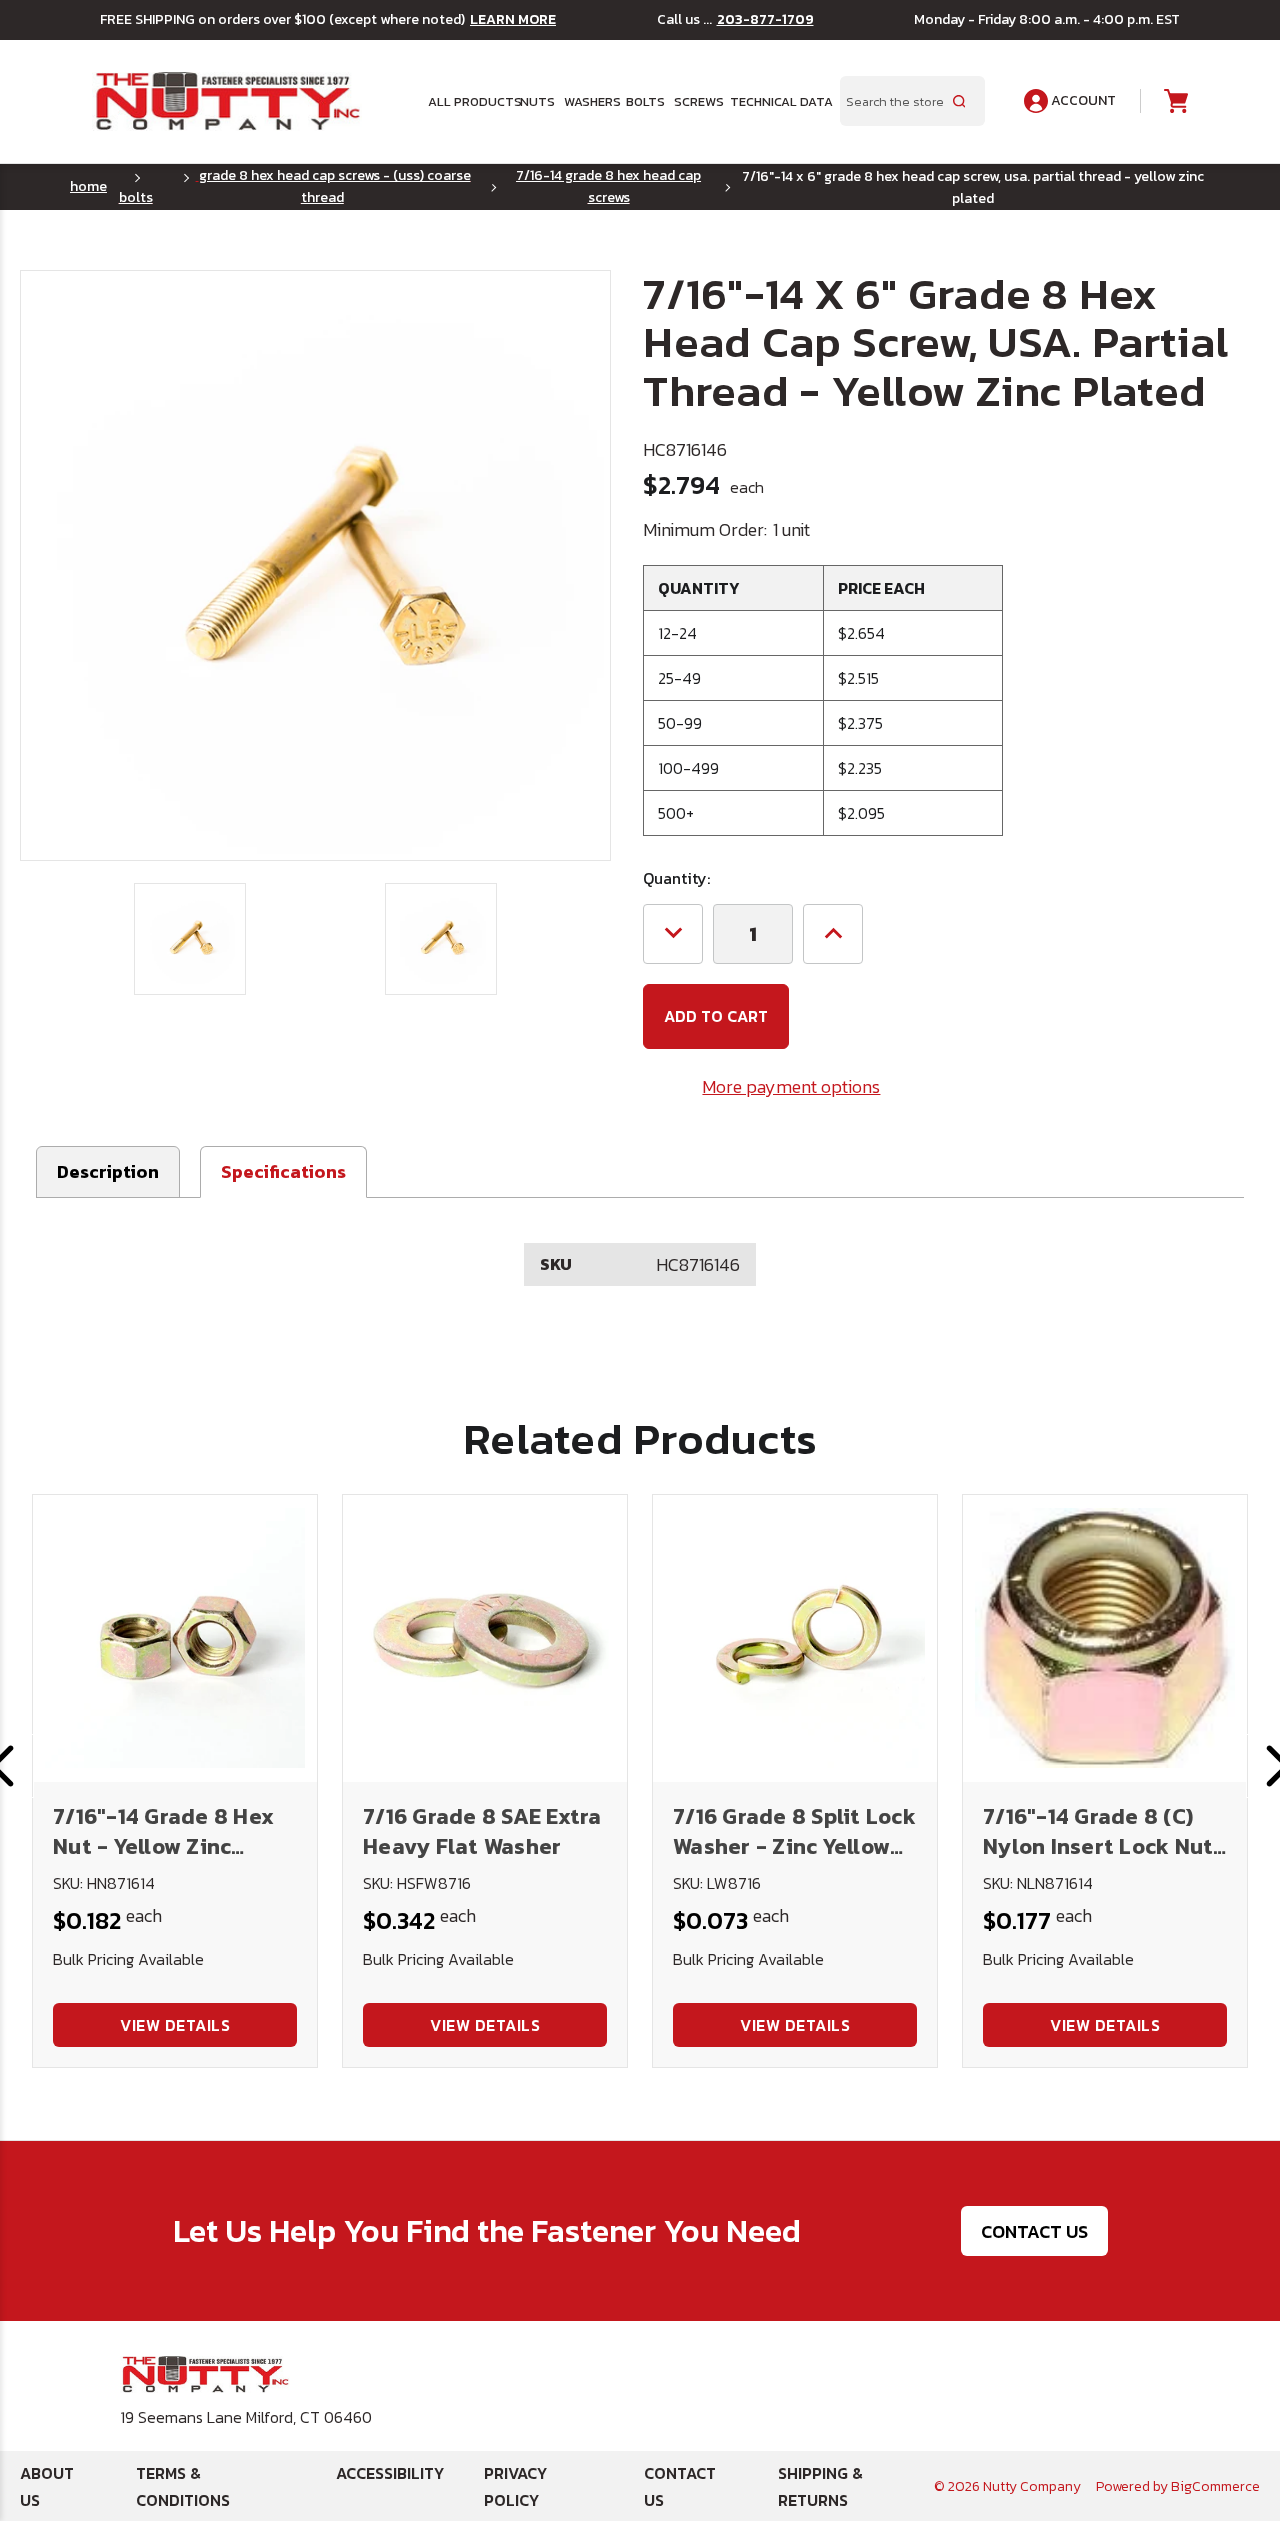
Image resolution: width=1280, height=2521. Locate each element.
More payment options (791, 1086)
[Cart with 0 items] (1174, 101)
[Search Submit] (959, 101)
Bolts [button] (643, 101)
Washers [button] (588, 101)
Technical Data (773, 101)
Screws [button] (695, 101)
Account (1082, 100)
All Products (467, 101)
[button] (283, 1172)
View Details (175, 2025)
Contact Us (1034, 2231)
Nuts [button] (535, 101)
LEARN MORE (513, 20)
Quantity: (676, 878)
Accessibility (390, 2473)
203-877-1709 (765, 20)
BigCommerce (1215, 2486)
